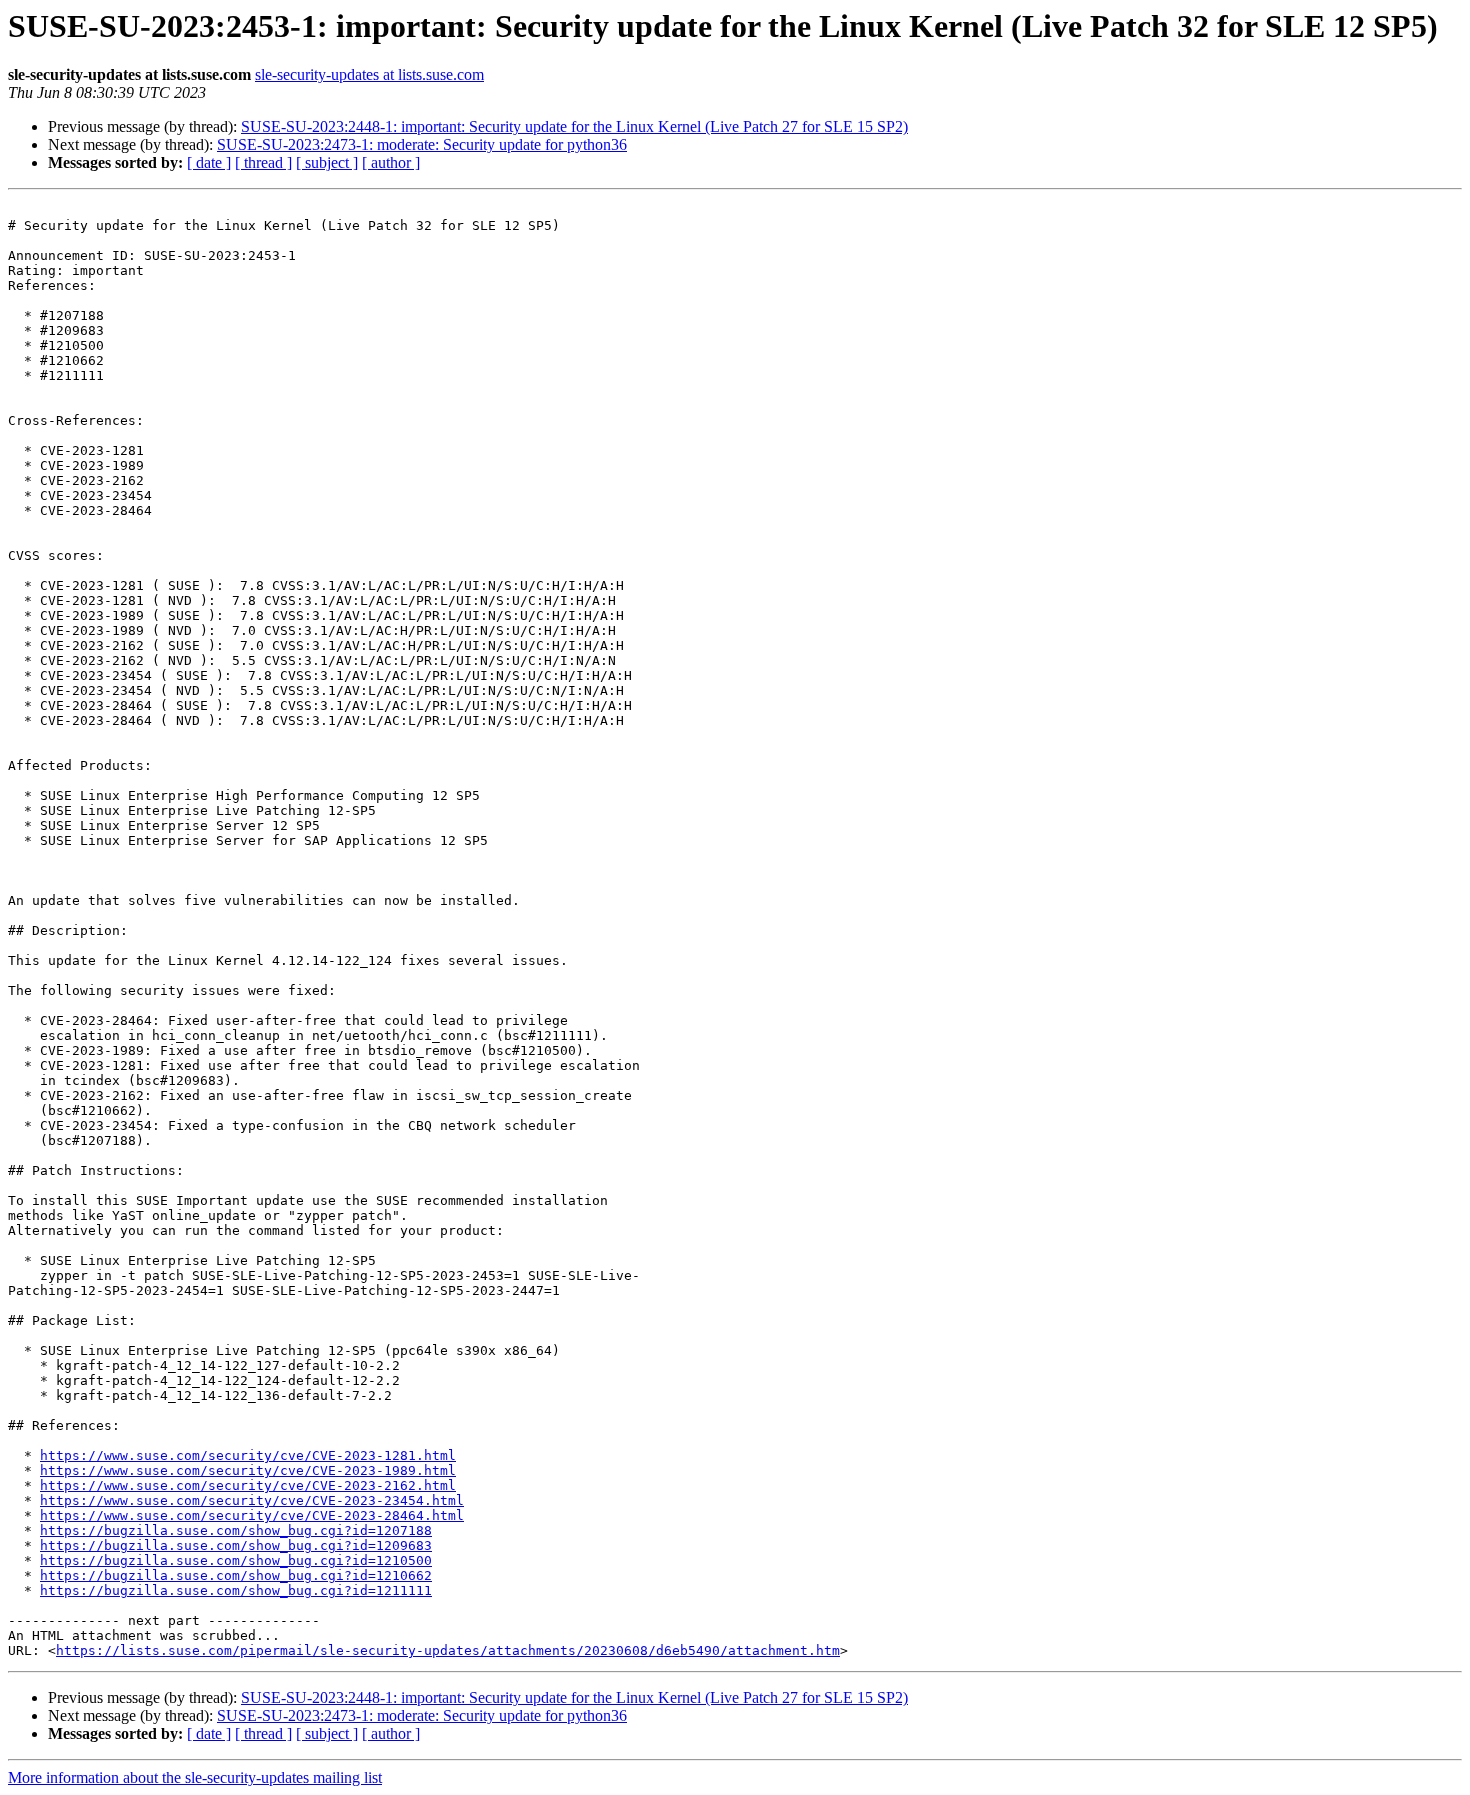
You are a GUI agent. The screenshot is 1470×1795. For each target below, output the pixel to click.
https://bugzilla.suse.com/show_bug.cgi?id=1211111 (236, 1590)
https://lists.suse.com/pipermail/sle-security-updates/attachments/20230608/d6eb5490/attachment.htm (448, 1650)
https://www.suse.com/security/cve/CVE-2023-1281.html (248, 1455)
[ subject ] (327, 162)
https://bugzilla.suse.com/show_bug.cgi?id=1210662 (236, 1575)
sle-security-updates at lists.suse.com (369, 74)
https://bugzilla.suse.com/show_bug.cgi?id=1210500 (236, 1560)
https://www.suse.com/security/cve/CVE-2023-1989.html (248, 1470)
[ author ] (391, 162)
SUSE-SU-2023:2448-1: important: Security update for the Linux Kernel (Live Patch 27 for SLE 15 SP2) (574, 126)
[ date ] (209, 162)
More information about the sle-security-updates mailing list (195, 1777)
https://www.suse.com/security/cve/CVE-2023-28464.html (252, 1515)
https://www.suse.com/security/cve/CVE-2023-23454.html (252, 1500)
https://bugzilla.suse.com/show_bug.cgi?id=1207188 (236, 1530)
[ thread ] (263, 162)
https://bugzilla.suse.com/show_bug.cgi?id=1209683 (236, 1545)
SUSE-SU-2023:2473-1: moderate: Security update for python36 (422, 144)
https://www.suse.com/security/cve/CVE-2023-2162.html (248, 1485)
